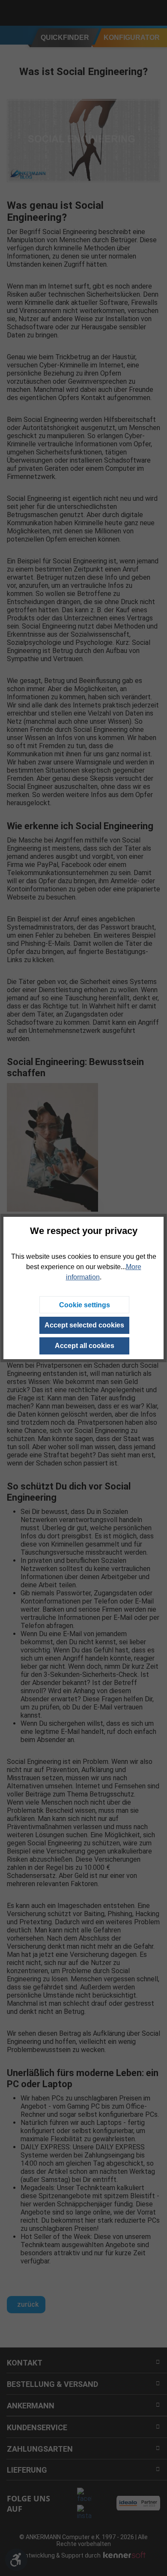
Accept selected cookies (84, 1325)
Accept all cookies (85, 1346)
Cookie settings (85, 1305)
